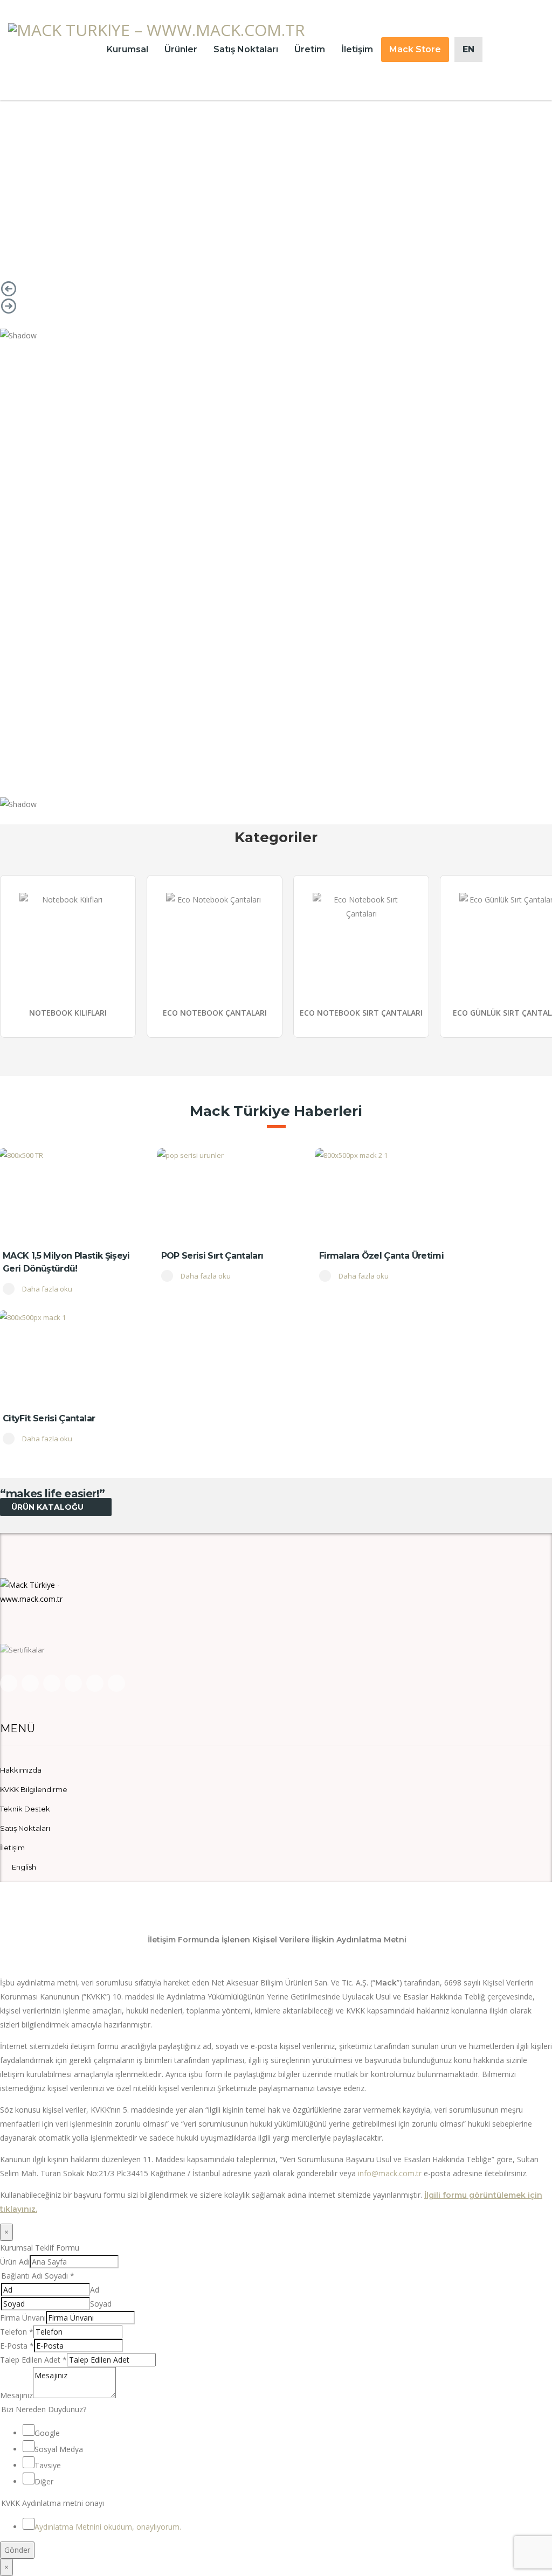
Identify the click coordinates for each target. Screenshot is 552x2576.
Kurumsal (127, 49)
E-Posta (17, 2346)
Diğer (44, 2481)
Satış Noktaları (246, 49)
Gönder (17, 2550)
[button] (276, 289)
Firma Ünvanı (23, 2318)
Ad (95, 2290)
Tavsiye (48, 2465)
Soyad (101, 2304)
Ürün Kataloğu (49, 1507)
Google (47, 2433)
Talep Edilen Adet (33, 2360)
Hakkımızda (21, 1770)
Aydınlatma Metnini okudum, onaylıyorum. (108, 2527)
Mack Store (415, 49)
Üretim (310, 49)
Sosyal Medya (59, 2449)
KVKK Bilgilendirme (34, 1789)
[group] (68, 956)
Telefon (17, 2332)
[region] (276, 178)
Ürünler (181, 49)
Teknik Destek (25, 1809)
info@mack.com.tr (390, 2173)
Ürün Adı (15, 2262)
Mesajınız (16, 2395)
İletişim (357, 49)
